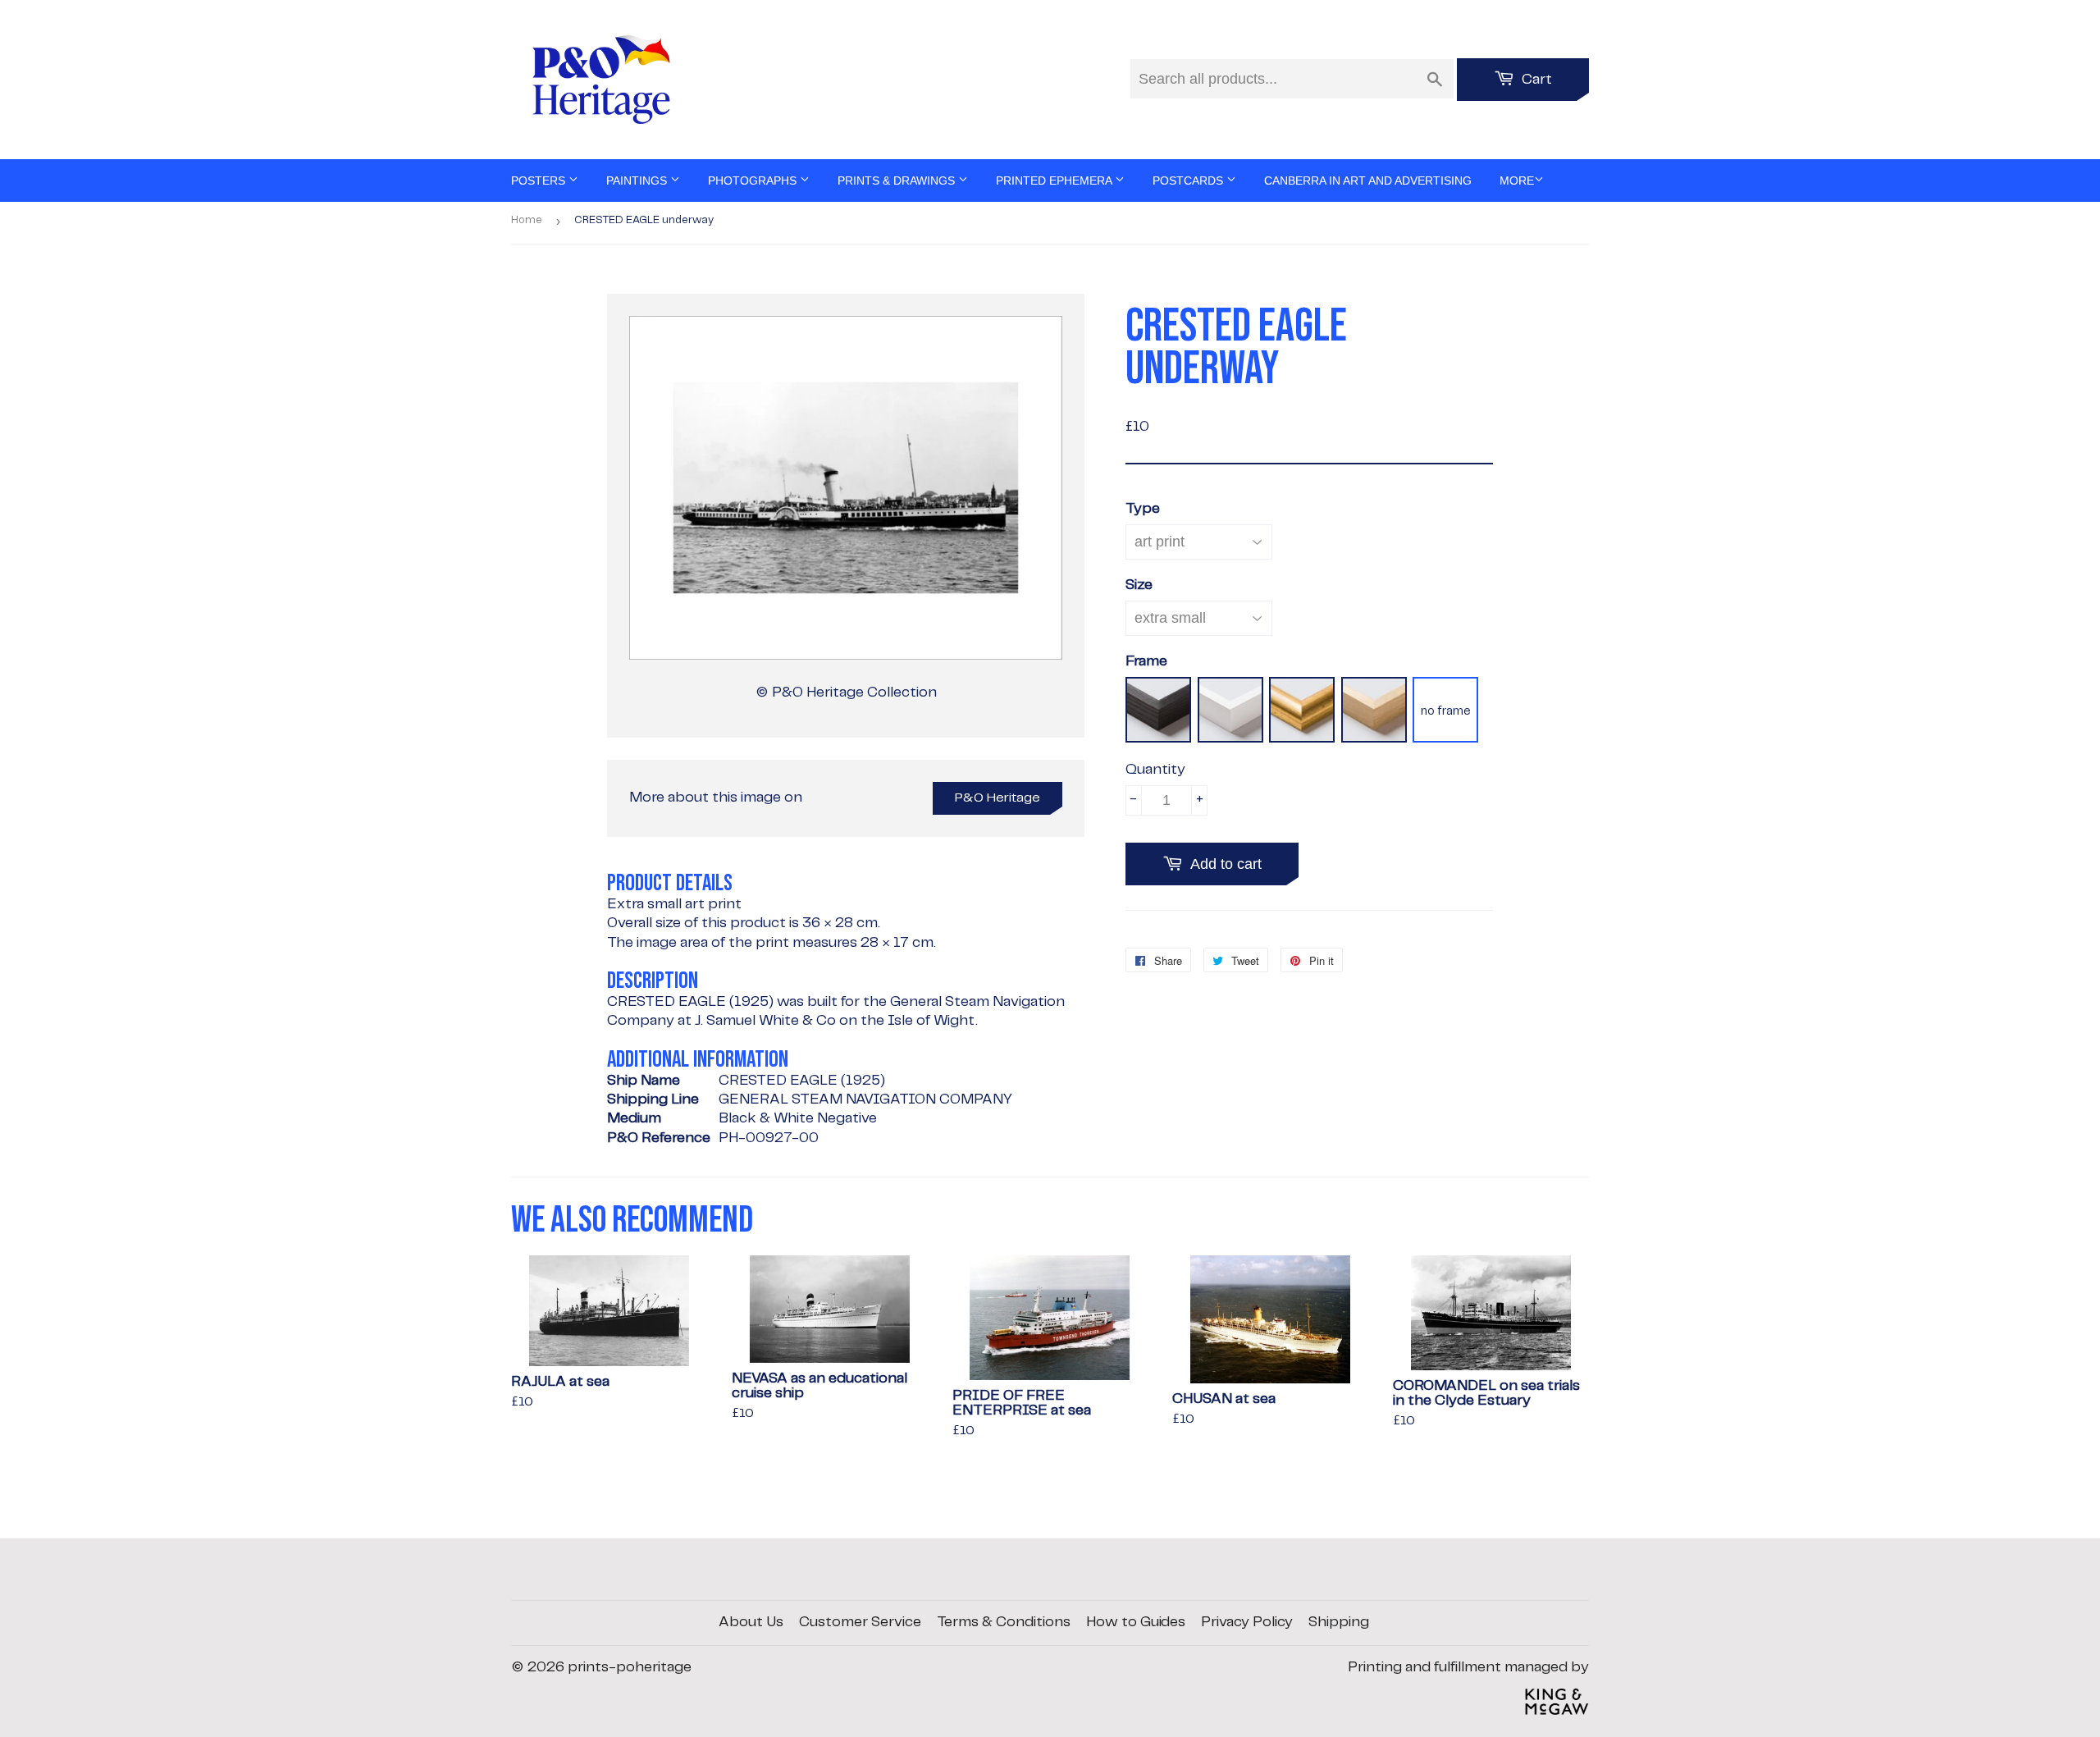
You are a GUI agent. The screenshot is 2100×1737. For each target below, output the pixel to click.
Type (1143, 509)
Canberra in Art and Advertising (1368, 181)
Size (1139, 585)
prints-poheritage (630, 1667)
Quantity (1155, 770)
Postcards (1189, 181)
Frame (1146, 661)
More (1517, 181)
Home (527, 220)
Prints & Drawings (898, 181)
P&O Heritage (997, 798)
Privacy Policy (1247, 1622)
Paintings (638, 181)
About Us (751, 1622)
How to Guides (1136, 1622)
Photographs (754, 181)
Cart (1535, 80)
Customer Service (860, 1622)
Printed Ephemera (1055, 181)
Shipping (1339, 1622)
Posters (540, 181)
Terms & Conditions (1004, 1622)
